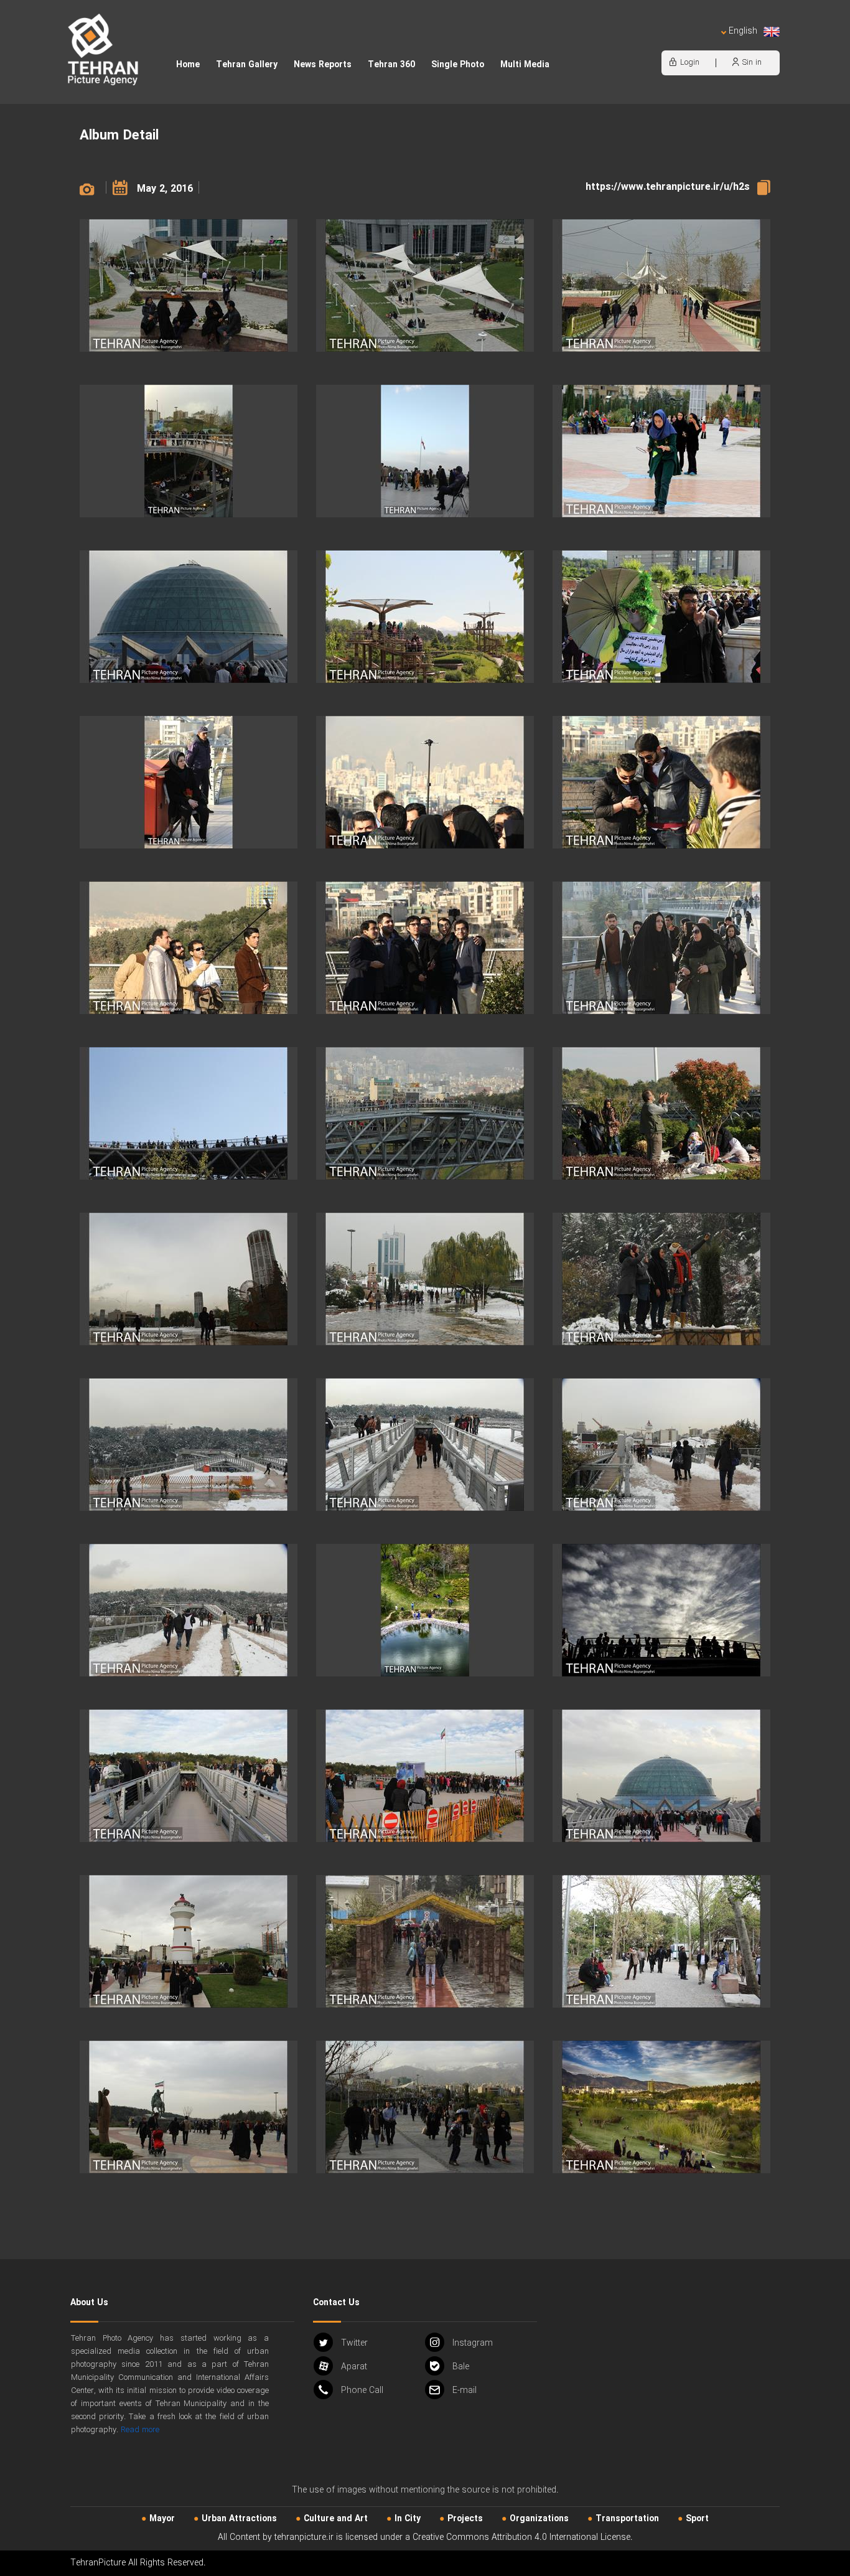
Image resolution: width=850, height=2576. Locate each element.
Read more (140, 2430)
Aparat (354, 2367)
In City (408, 2519)
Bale (461, 2367)
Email (465, 2390)
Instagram (473, 2343)
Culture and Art (336, 2519)
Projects (465, 2519)
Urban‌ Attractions (239, 2519)
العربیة (671, 44)
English (743, 31)
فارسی (702, 44)
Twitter (354, 2343)
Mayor (162, 2519)
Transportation (627, 2519)
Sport (697, 2519)
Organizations (539, 2519)
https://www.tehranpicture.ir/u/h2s (668, 187)
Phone (362, 2390)
